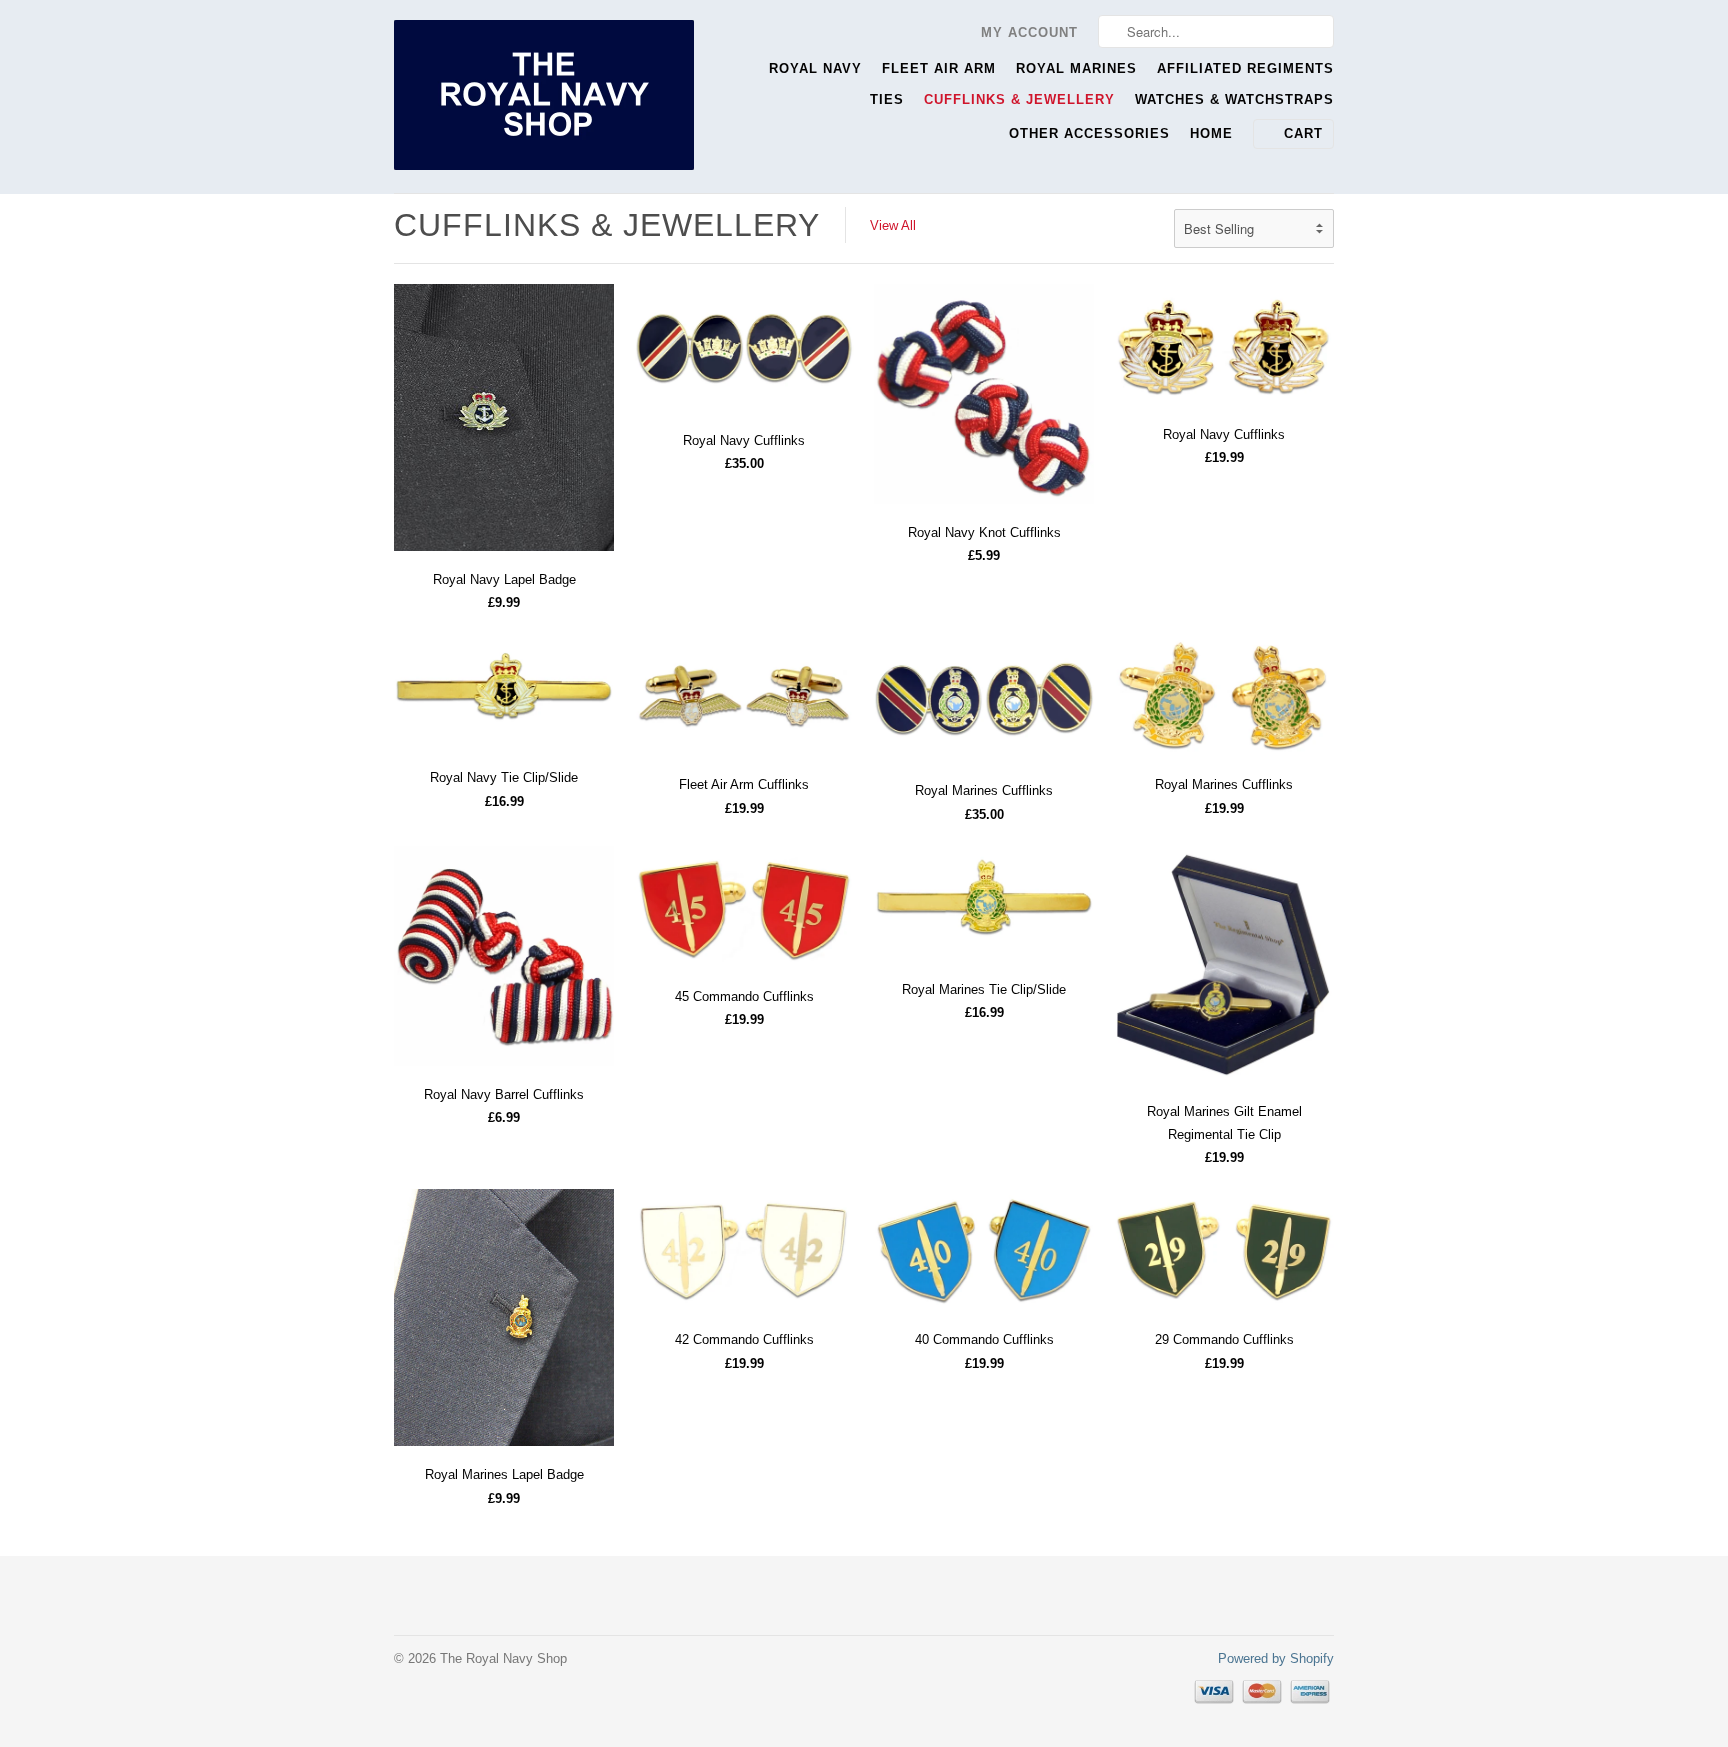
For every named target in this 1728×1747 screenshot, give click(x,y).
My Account (1029, 32)
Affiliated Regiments (1245, 68)
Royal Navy (815, 68)
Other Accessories (1089, 133)
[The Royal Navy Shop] (544, 96)
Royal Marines (1076, 68)
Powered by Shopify (1276, 1658)
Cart (1303, 133)
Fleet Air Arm (939, 68)
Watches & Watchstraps (1234, 99)
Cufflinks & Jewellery (1019, 99)
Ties (887, 99)
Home (1211, 133)
